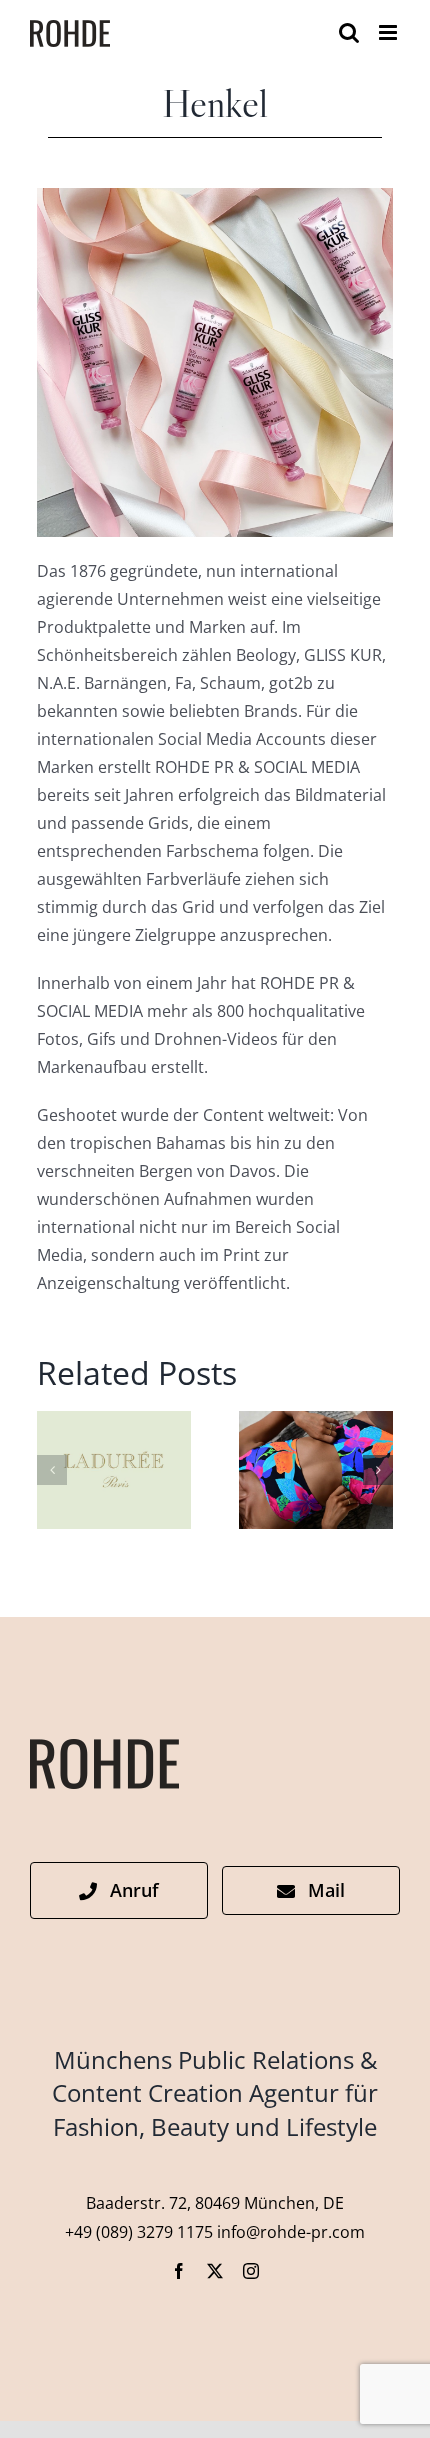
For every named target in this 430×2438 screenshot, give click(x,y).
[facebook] (179, 2271)
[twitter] (215, 2271)
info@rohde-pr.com (291, 2232)
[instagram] (251, 2271)
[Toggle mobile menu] (389, 32)
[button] (52, 1470)
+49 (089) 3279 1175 (139, 2232)
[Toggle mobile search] (349, 32)
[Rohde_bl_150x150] (104, 1747)
